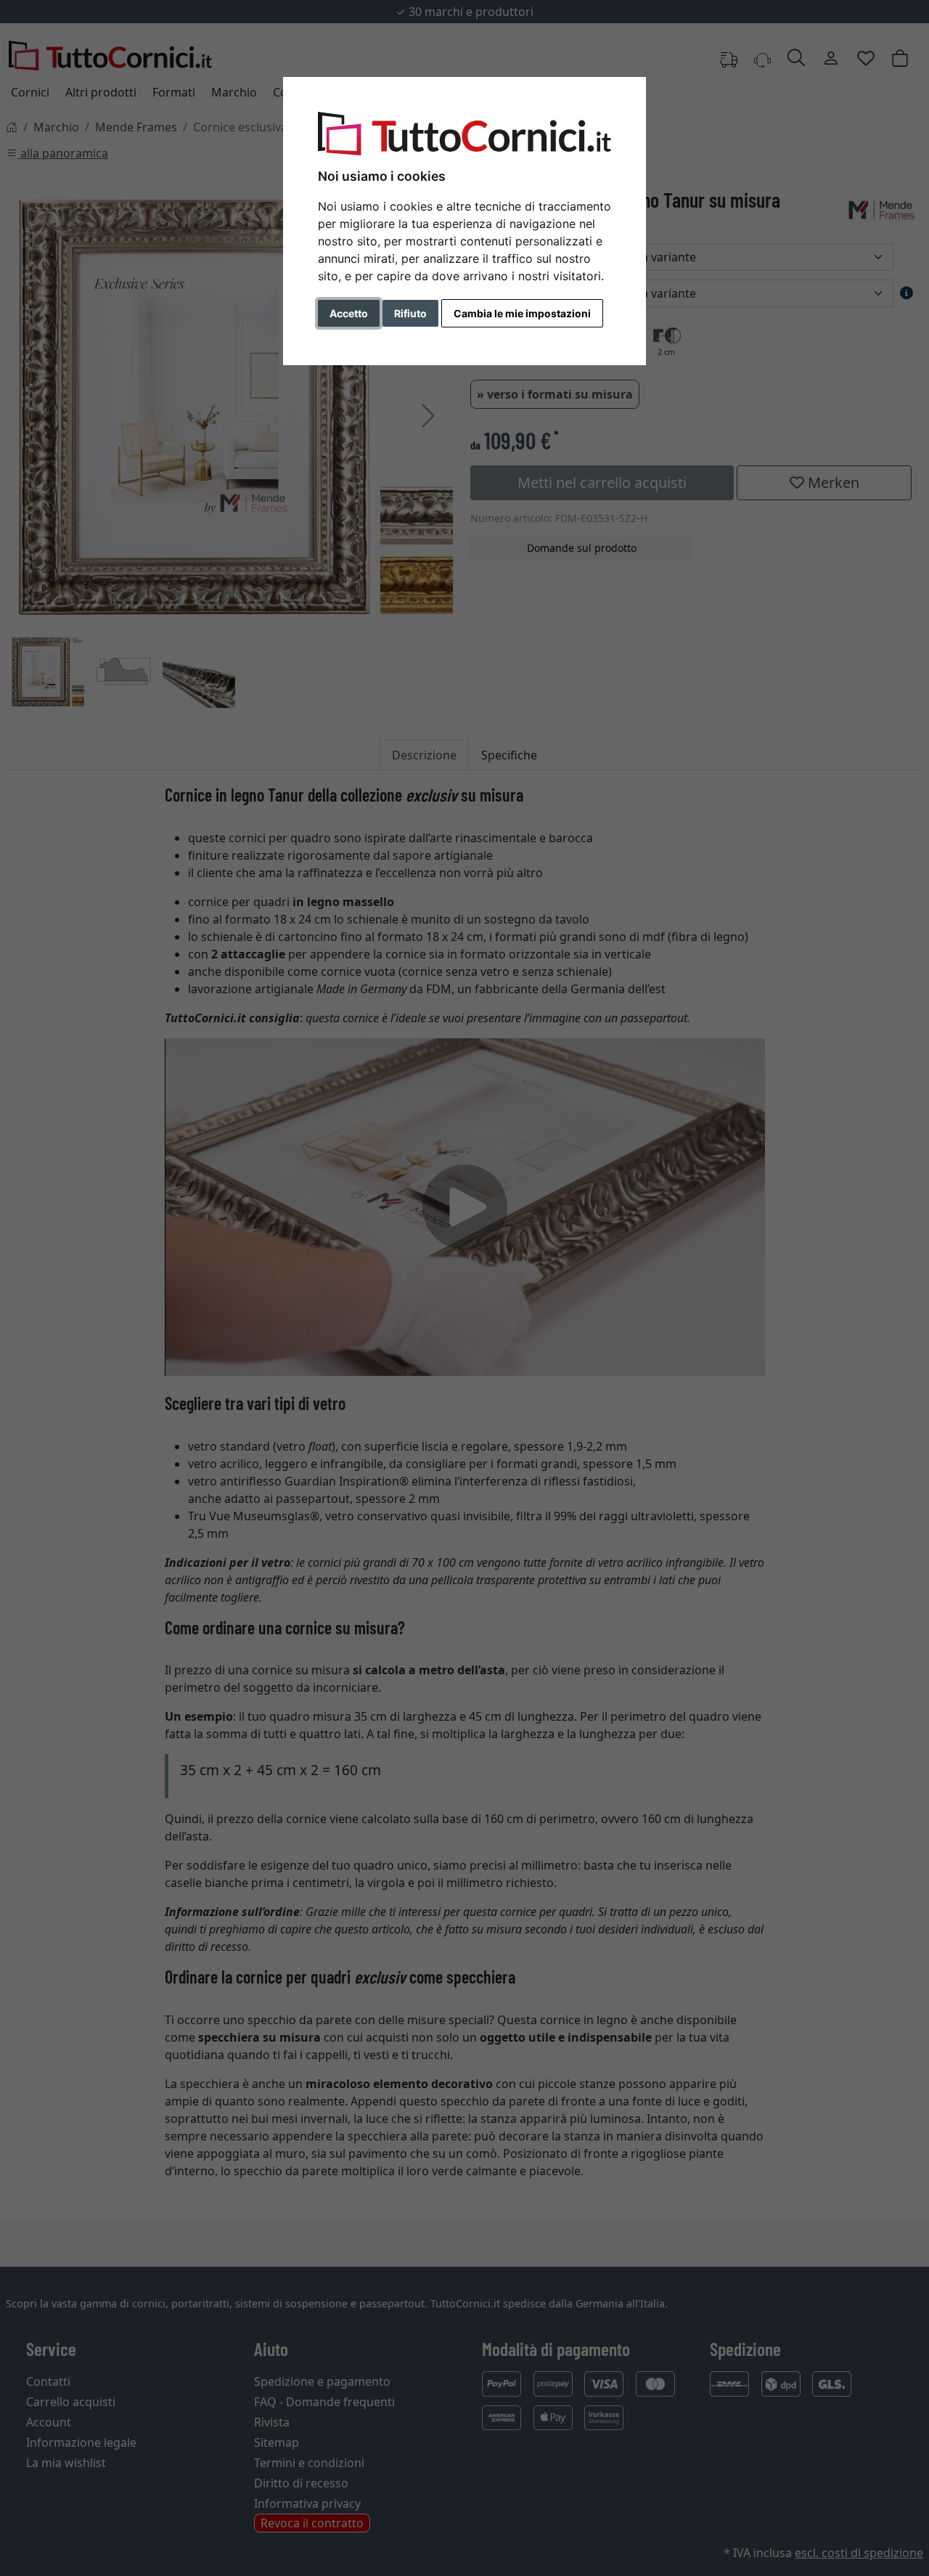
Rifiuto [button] (410, 313)
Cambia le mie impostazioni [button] (522, 313)
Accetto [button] (349, 313)
